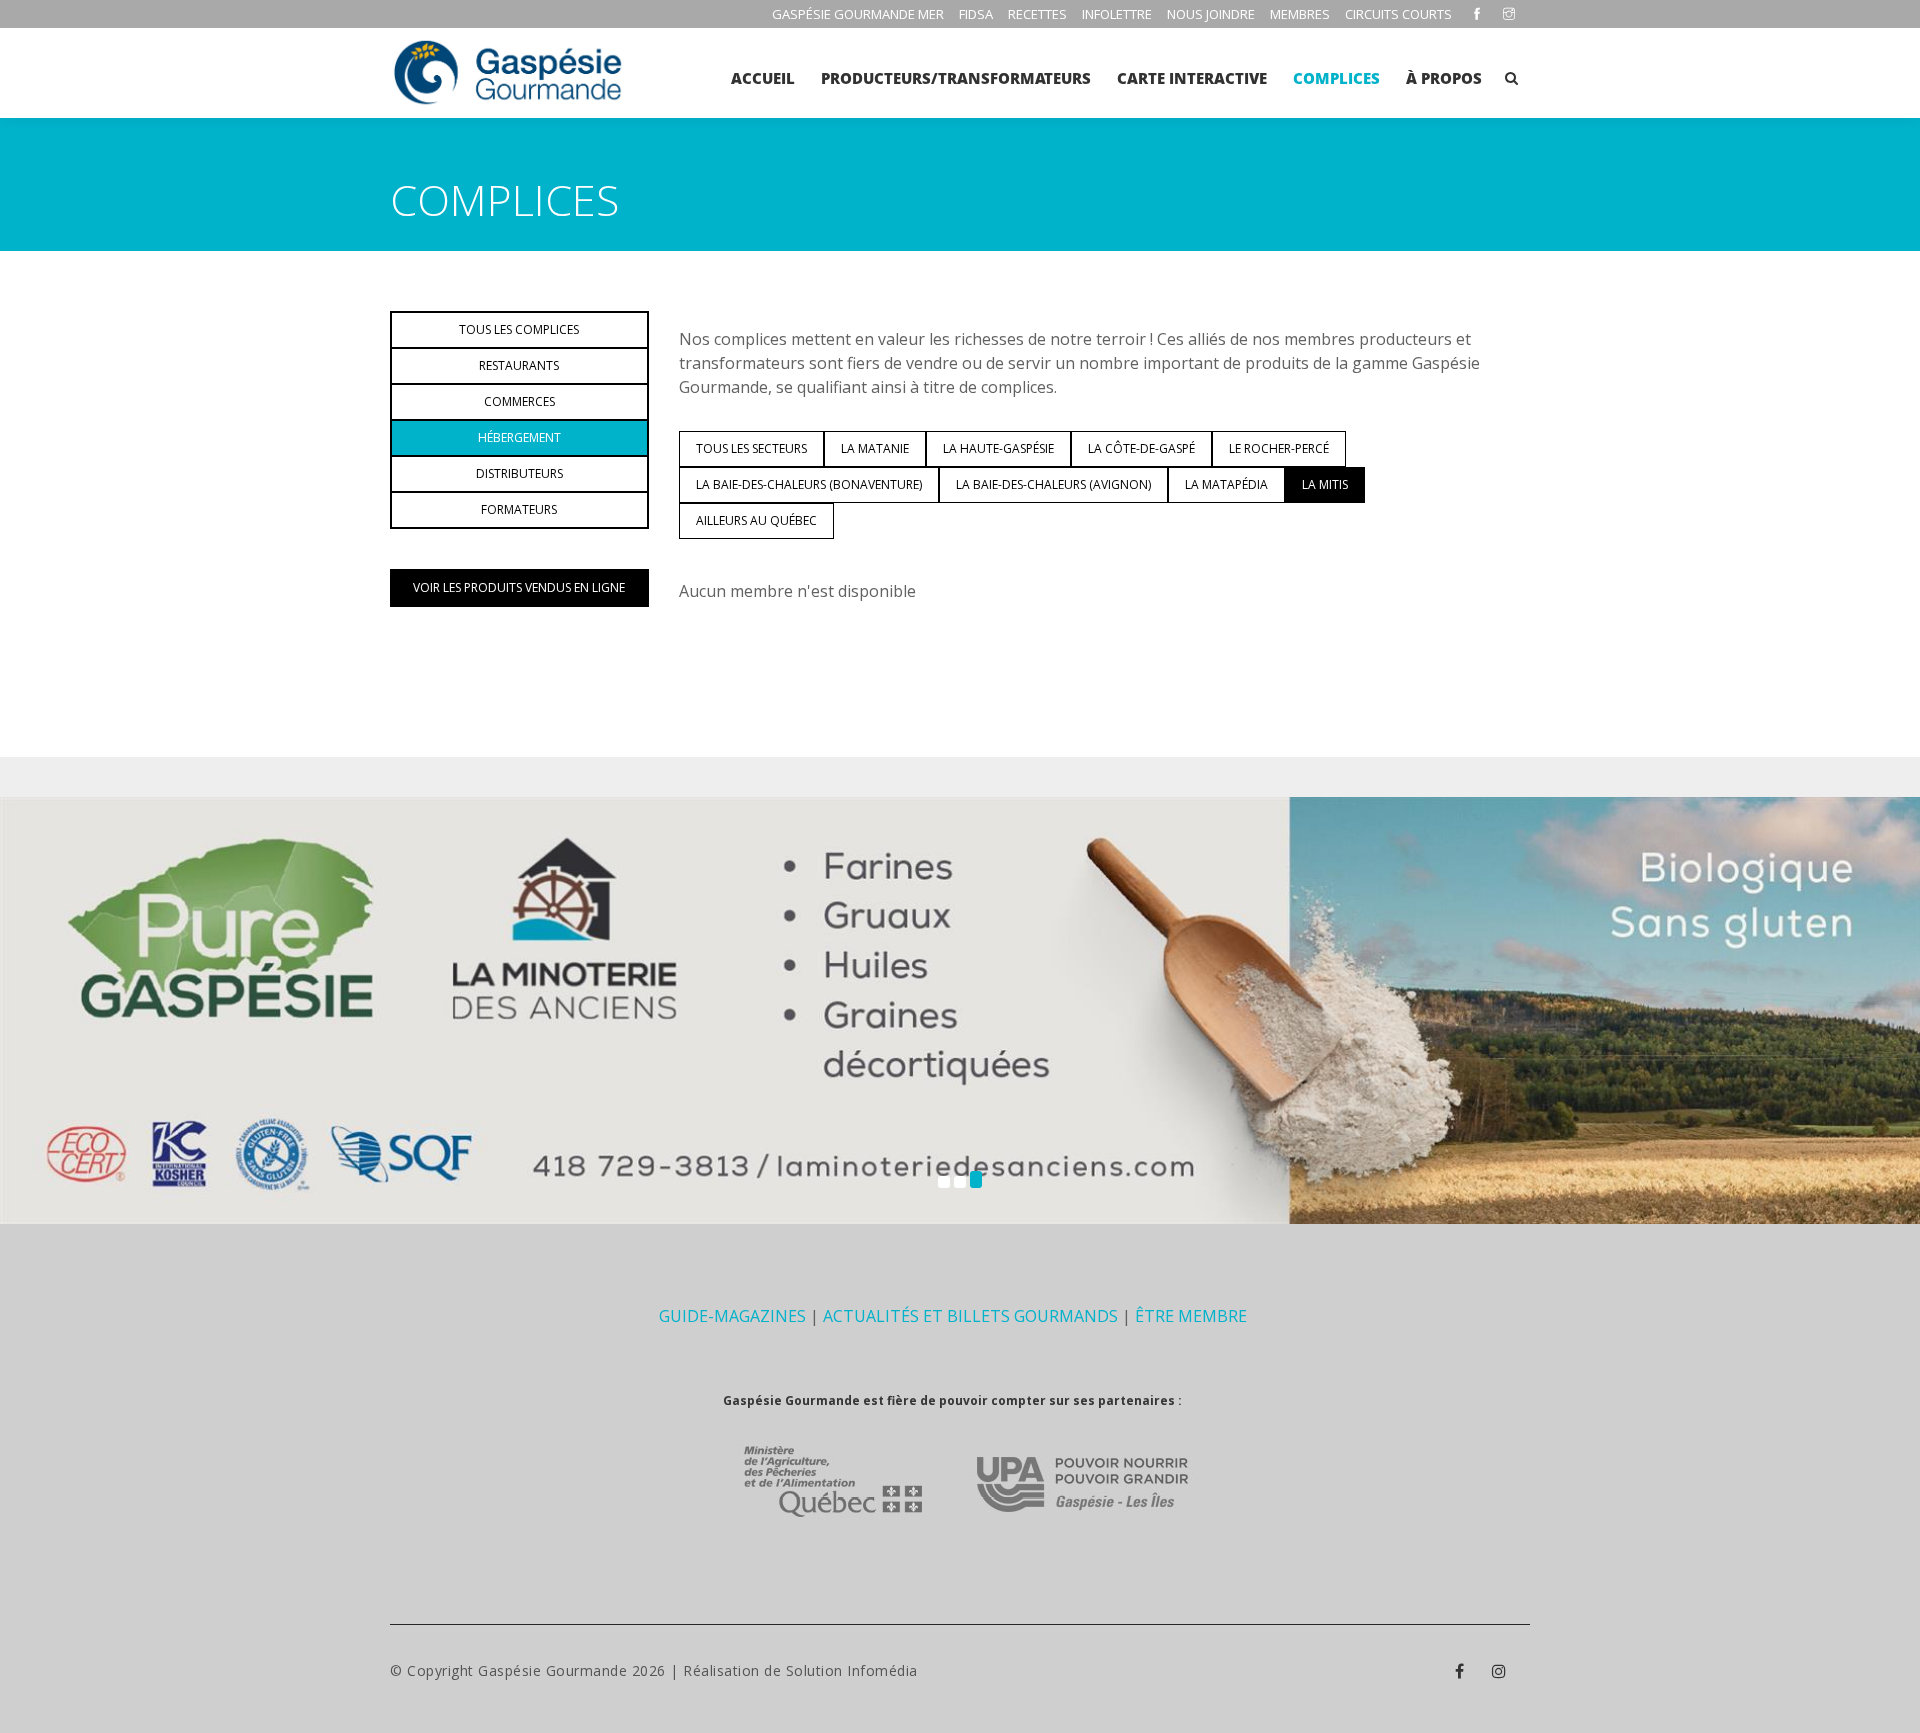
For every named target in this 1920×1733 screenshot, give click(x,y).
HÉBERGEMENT (519, 437)
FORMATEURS (519, 509)
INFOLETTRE (1117, 14)
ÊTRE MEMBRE (1191, 1316)
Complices (1336, 78)
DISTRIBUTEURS (519, 473)
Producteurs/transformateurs (956, 78)
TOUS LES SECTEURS (751, 448)
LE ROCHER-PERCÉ (1279, 448)
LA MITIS (1325, 484)
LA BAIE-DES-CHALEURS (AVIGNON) (1053, 484)
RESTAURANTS (519, 365)
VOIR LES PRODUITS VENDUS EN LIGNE (519, 587)
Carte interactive (1192, 78)
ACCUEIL (763, 78)
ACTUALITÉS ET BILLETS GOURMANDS (970, 1316)
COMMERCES (519, 401)
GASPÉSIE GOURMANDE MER (858, 14)
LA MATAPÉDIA (1226, 484)
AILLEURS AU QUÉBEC (756, 520)
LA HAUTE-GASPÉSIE (998, 448)
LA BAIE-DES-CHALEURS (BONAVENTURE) (809, 484)
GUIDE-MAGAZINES (732, 1316)
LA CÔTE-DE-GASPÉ (1141, 448)
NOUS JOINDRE (1211, 14)
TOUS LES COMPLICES (519, 329)
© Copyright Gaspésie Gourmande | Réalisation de (588, 1670)
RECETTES (1037, 14)
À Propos (1444, 78)
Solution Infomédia (852, 1670)
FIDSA (976, 14)
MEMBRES (1300, 14)
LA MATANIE (875, 448)
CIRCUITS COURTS (1398, 14)
